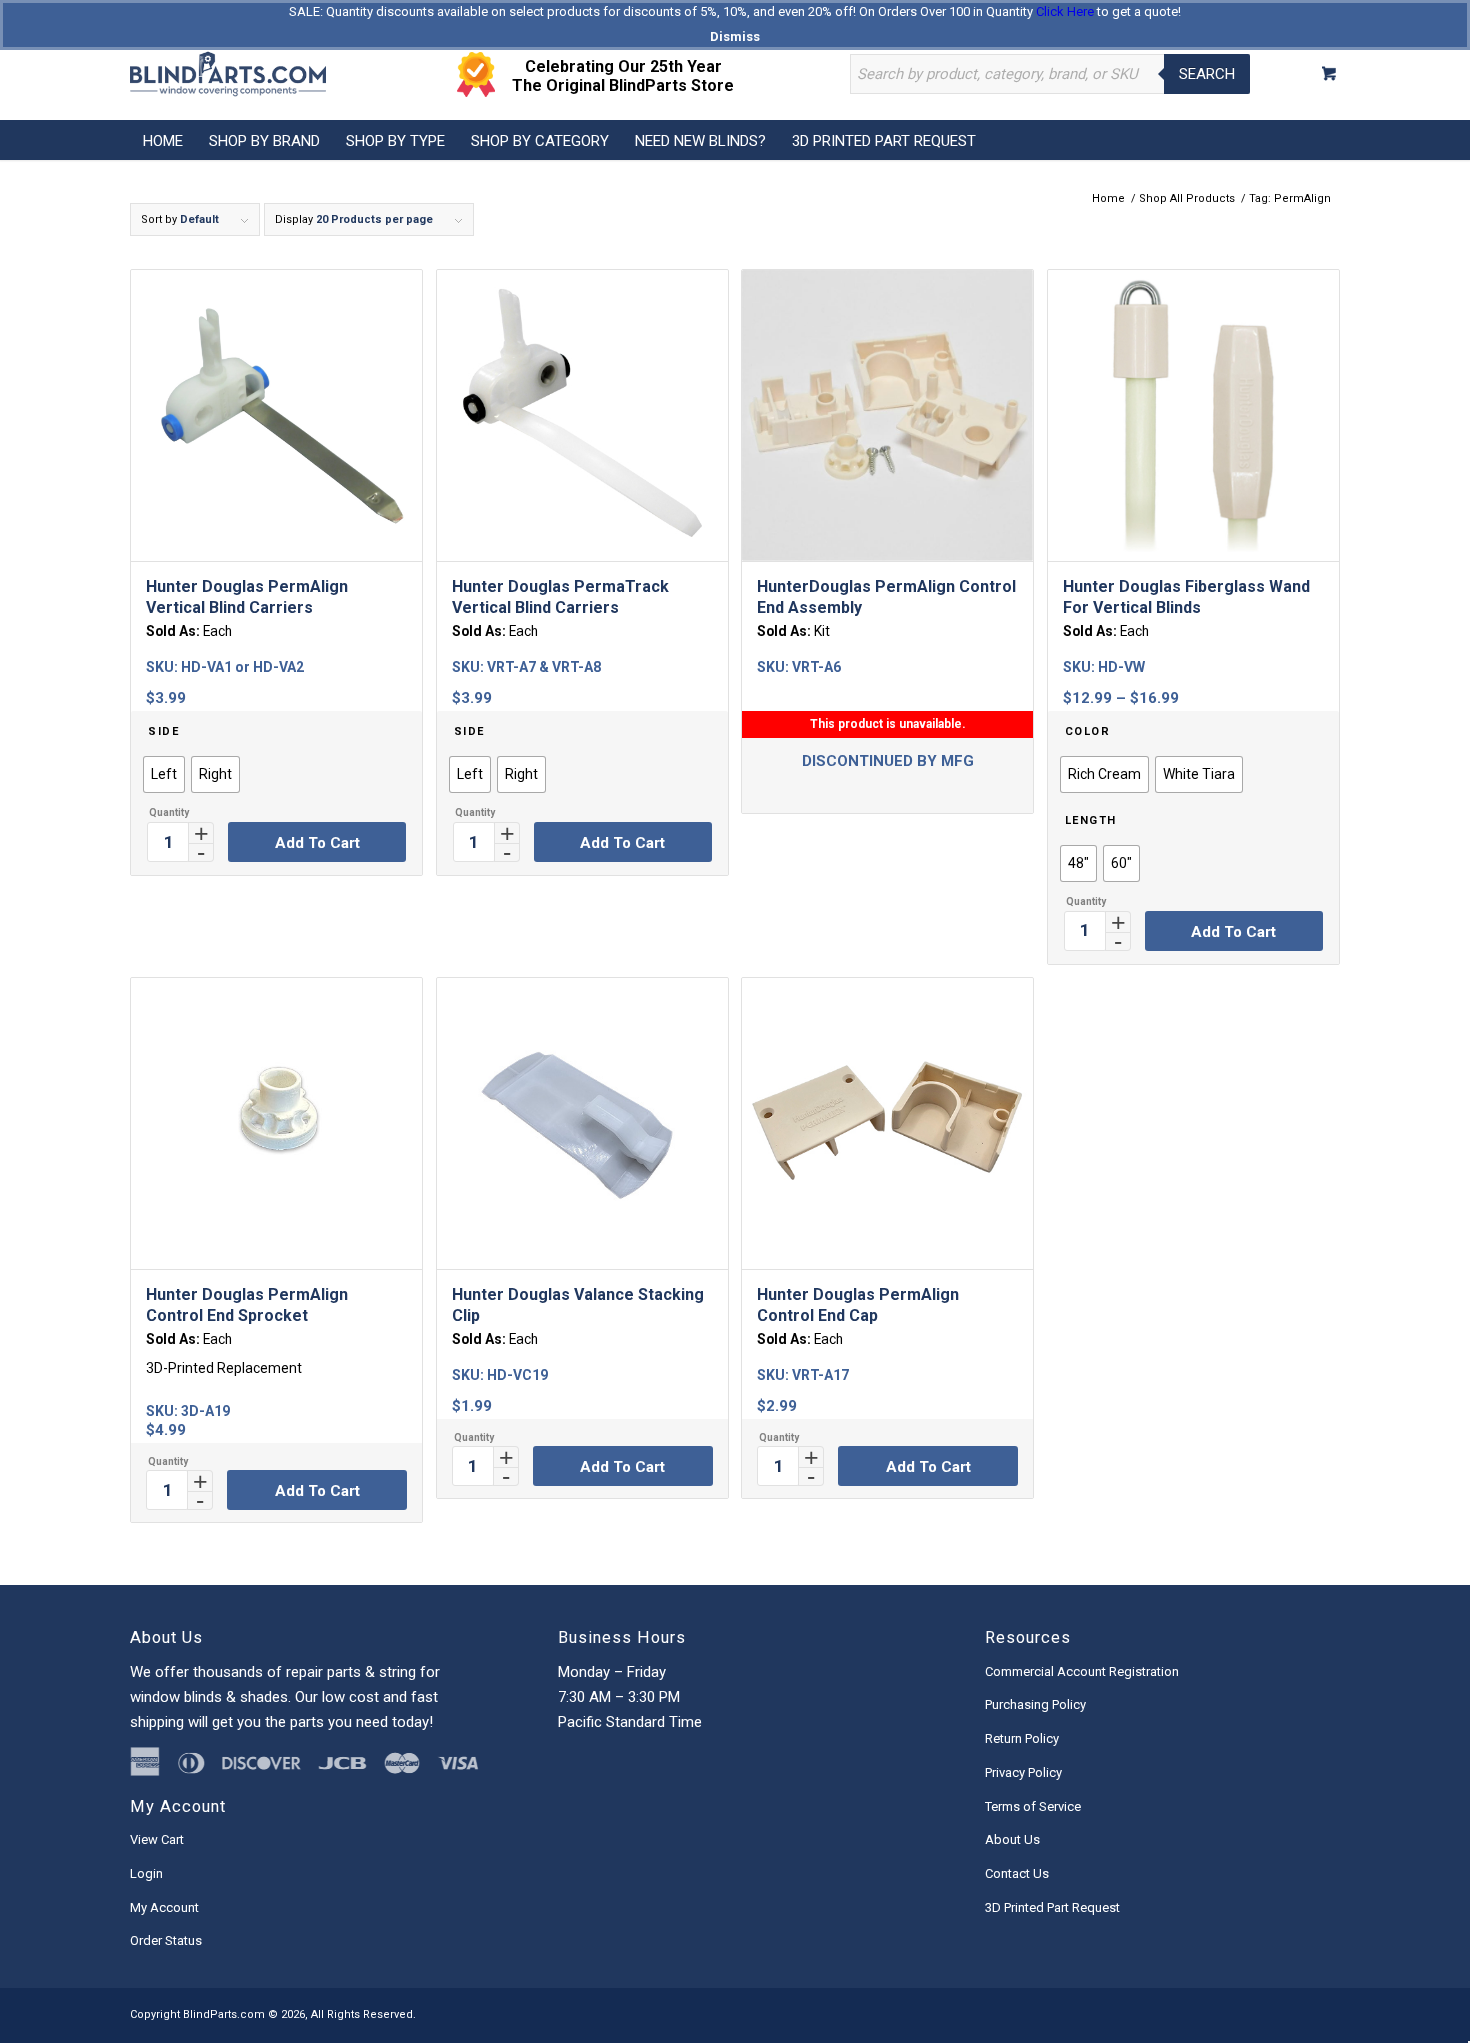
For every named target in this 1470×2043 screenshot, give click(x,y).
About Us (1012, 1839)
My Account (164, 1907)
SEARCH (1207, 74)
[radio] (164, 774)
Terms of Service (1033, 1806)
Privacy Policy (1023, 1772)
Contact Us (1017, 1873)
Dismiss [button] (735, 36)
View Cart (157, 1839)
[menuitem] (163, 140)
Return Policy (1022, 1738)
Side (163, 731)
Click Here (1065, 11)
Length (1091, 820)
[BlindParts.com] (228, 74)
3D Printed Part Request (1052, 1907)
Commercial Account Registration (1082, 1671)
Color (1088, 731)
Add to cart (317, 843)
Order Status (166, 1940)
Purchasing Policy (1035, 1704)
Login (146, 1873)
